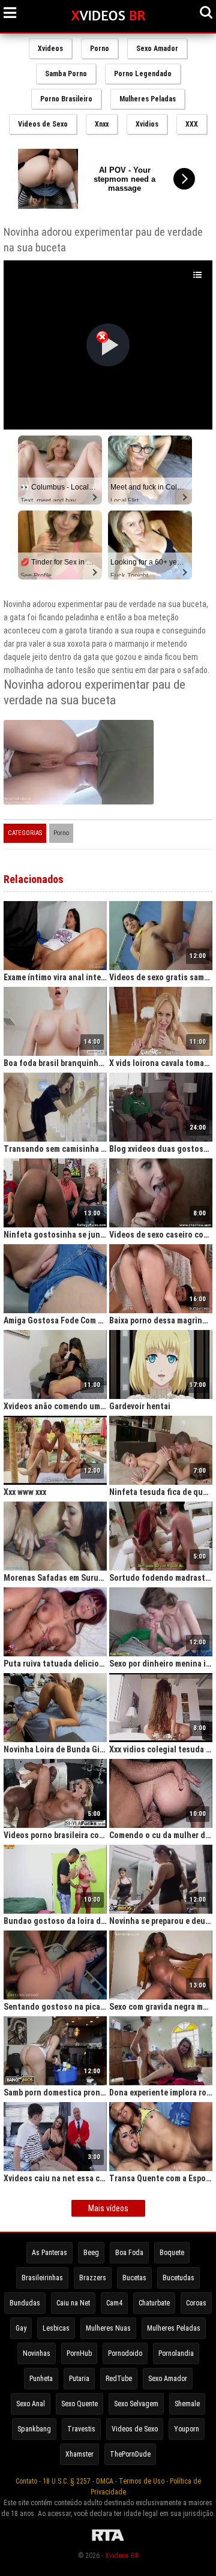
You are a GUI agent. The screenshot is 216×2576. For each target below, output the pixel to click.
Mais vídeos (108, 2208)
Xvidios (147, 124)
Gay (21, 2328)
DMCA (105, 2481)
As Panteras (49, 2253)
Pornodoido (125, 2353)
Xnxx (102, 124)
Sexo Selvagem (136, 2404)
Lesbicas (56, 2328)
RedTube (119, 2379)
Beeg (91, 2253)
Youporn (187, 2429)
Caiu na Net (73, 2303)
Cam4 (114, 2303)
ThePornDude (130, 2454)
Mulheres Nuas (108, 2328)
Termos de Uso (142, 2481)
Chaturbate (154, 2303)
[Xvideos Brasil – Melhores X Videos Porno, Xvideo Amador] (108, 16)
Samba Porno (66, 74)
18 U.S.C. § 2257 (67, 2481)
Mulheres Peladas (148, 99)
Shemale (187, 2404)
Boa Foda (129, 2253)
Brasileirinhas (42, 2278)
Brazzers (93, 2278)
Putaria (79, 2379)
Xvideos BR (122, 2556)
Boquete (172, 2253)
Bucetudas (178, 2278)
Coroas (196, 2303)
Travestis (81, 2429)
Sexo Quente (79, 2404)
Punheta (41, 2379)
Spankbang (34, 2429)
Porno (100, 49)
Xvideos (50, 49)
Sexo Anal (31, 2404)
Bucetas (134, 2278)
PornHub (79, 2353)
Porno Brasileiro (66, 99)
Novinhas (37, 2353)
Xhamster (79, 2454)
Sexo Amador (157, 49)
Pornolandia (176, 2353)
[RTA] (108, 2541)
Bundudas (25, 2303)
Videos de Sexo (43, 124)
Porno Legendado (143, 74)
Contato (26, 2481)
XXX (192, 124)
